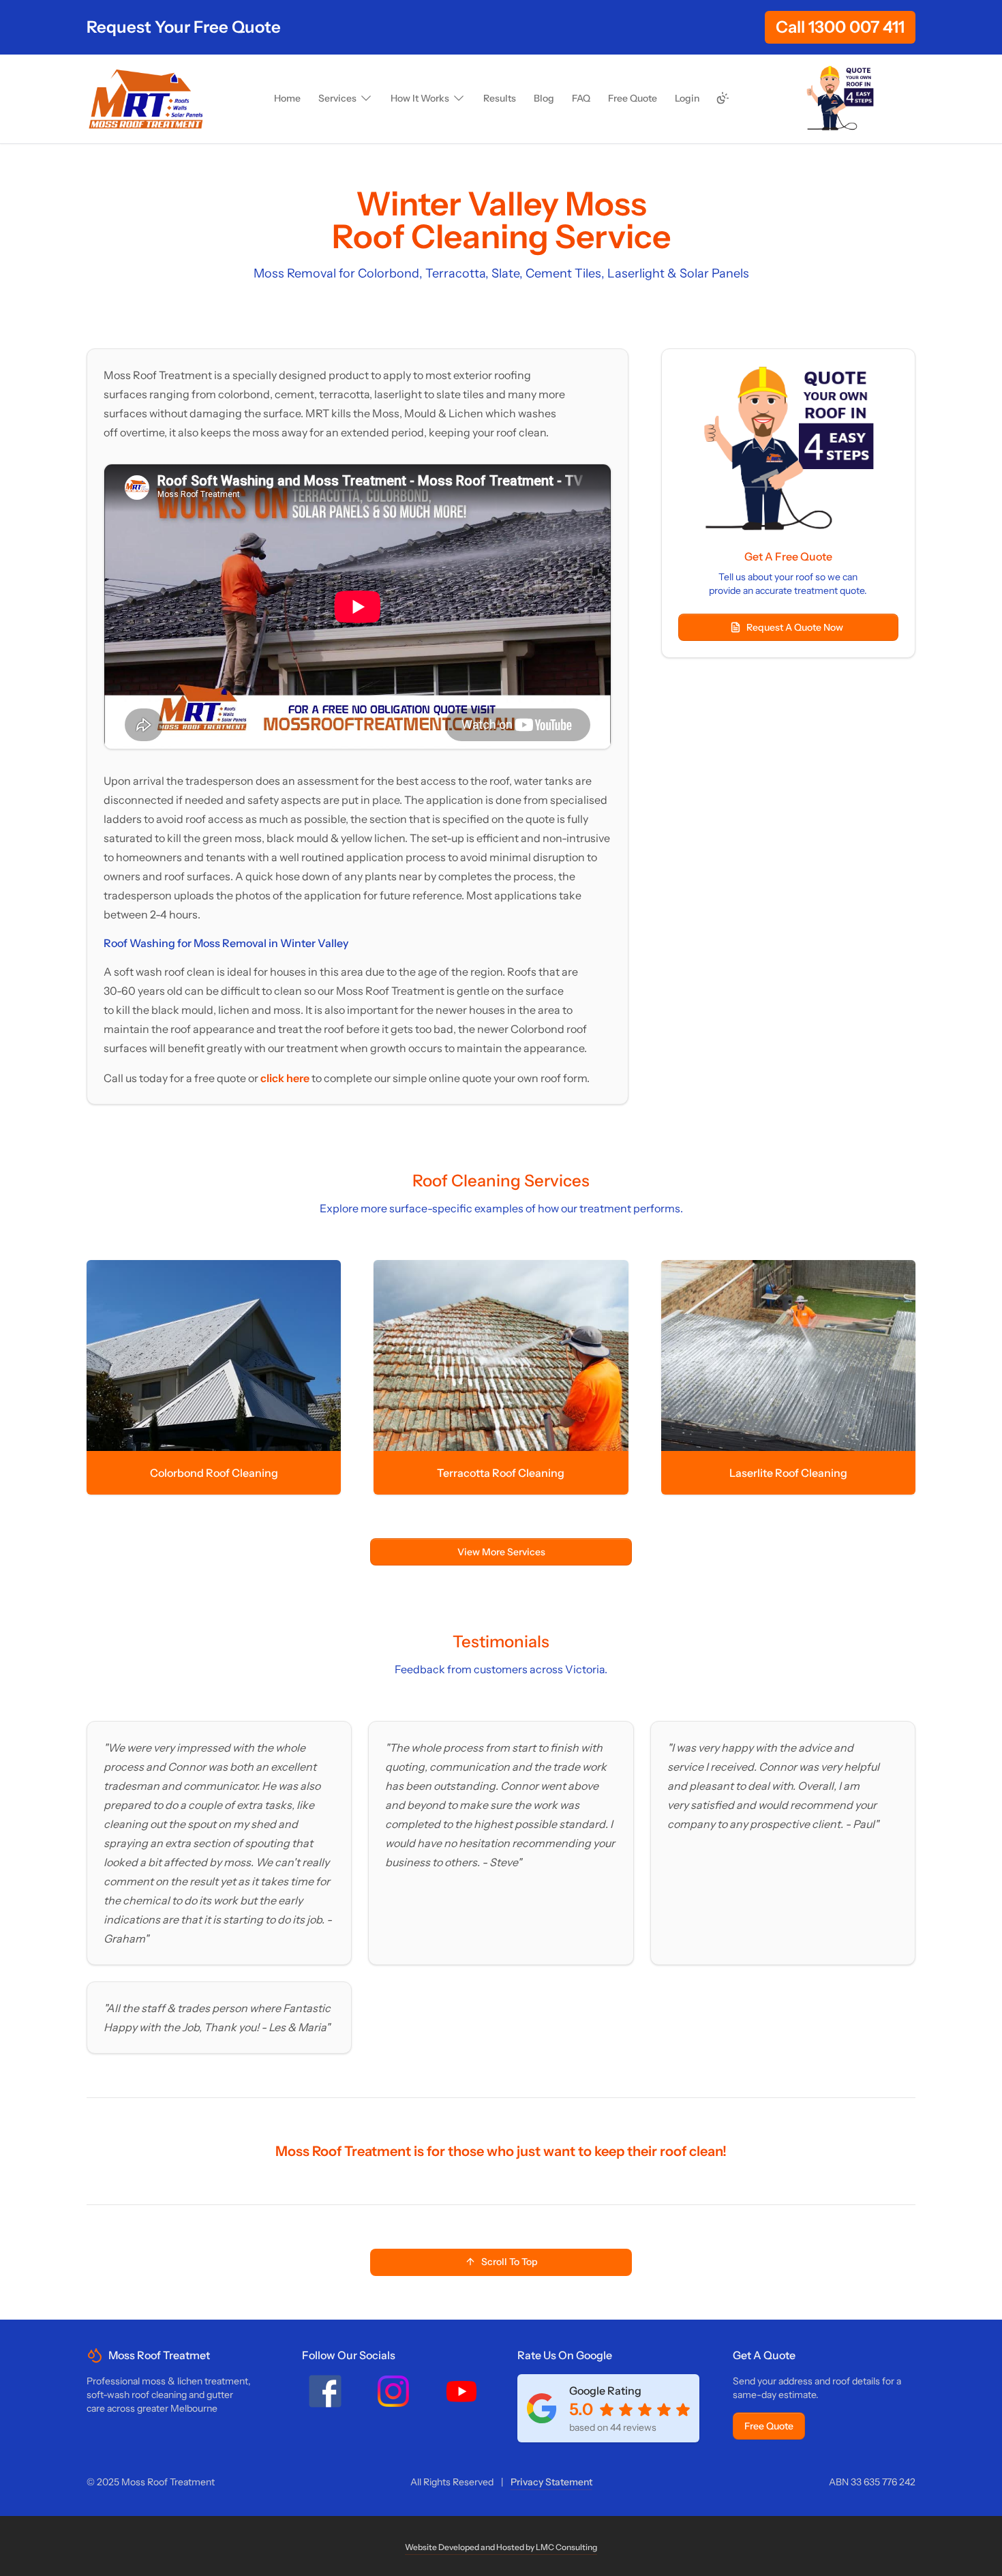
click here (286, 1078)
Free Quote (769, 2426)
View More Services (501, 1552)
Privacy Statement (551, 2482)
